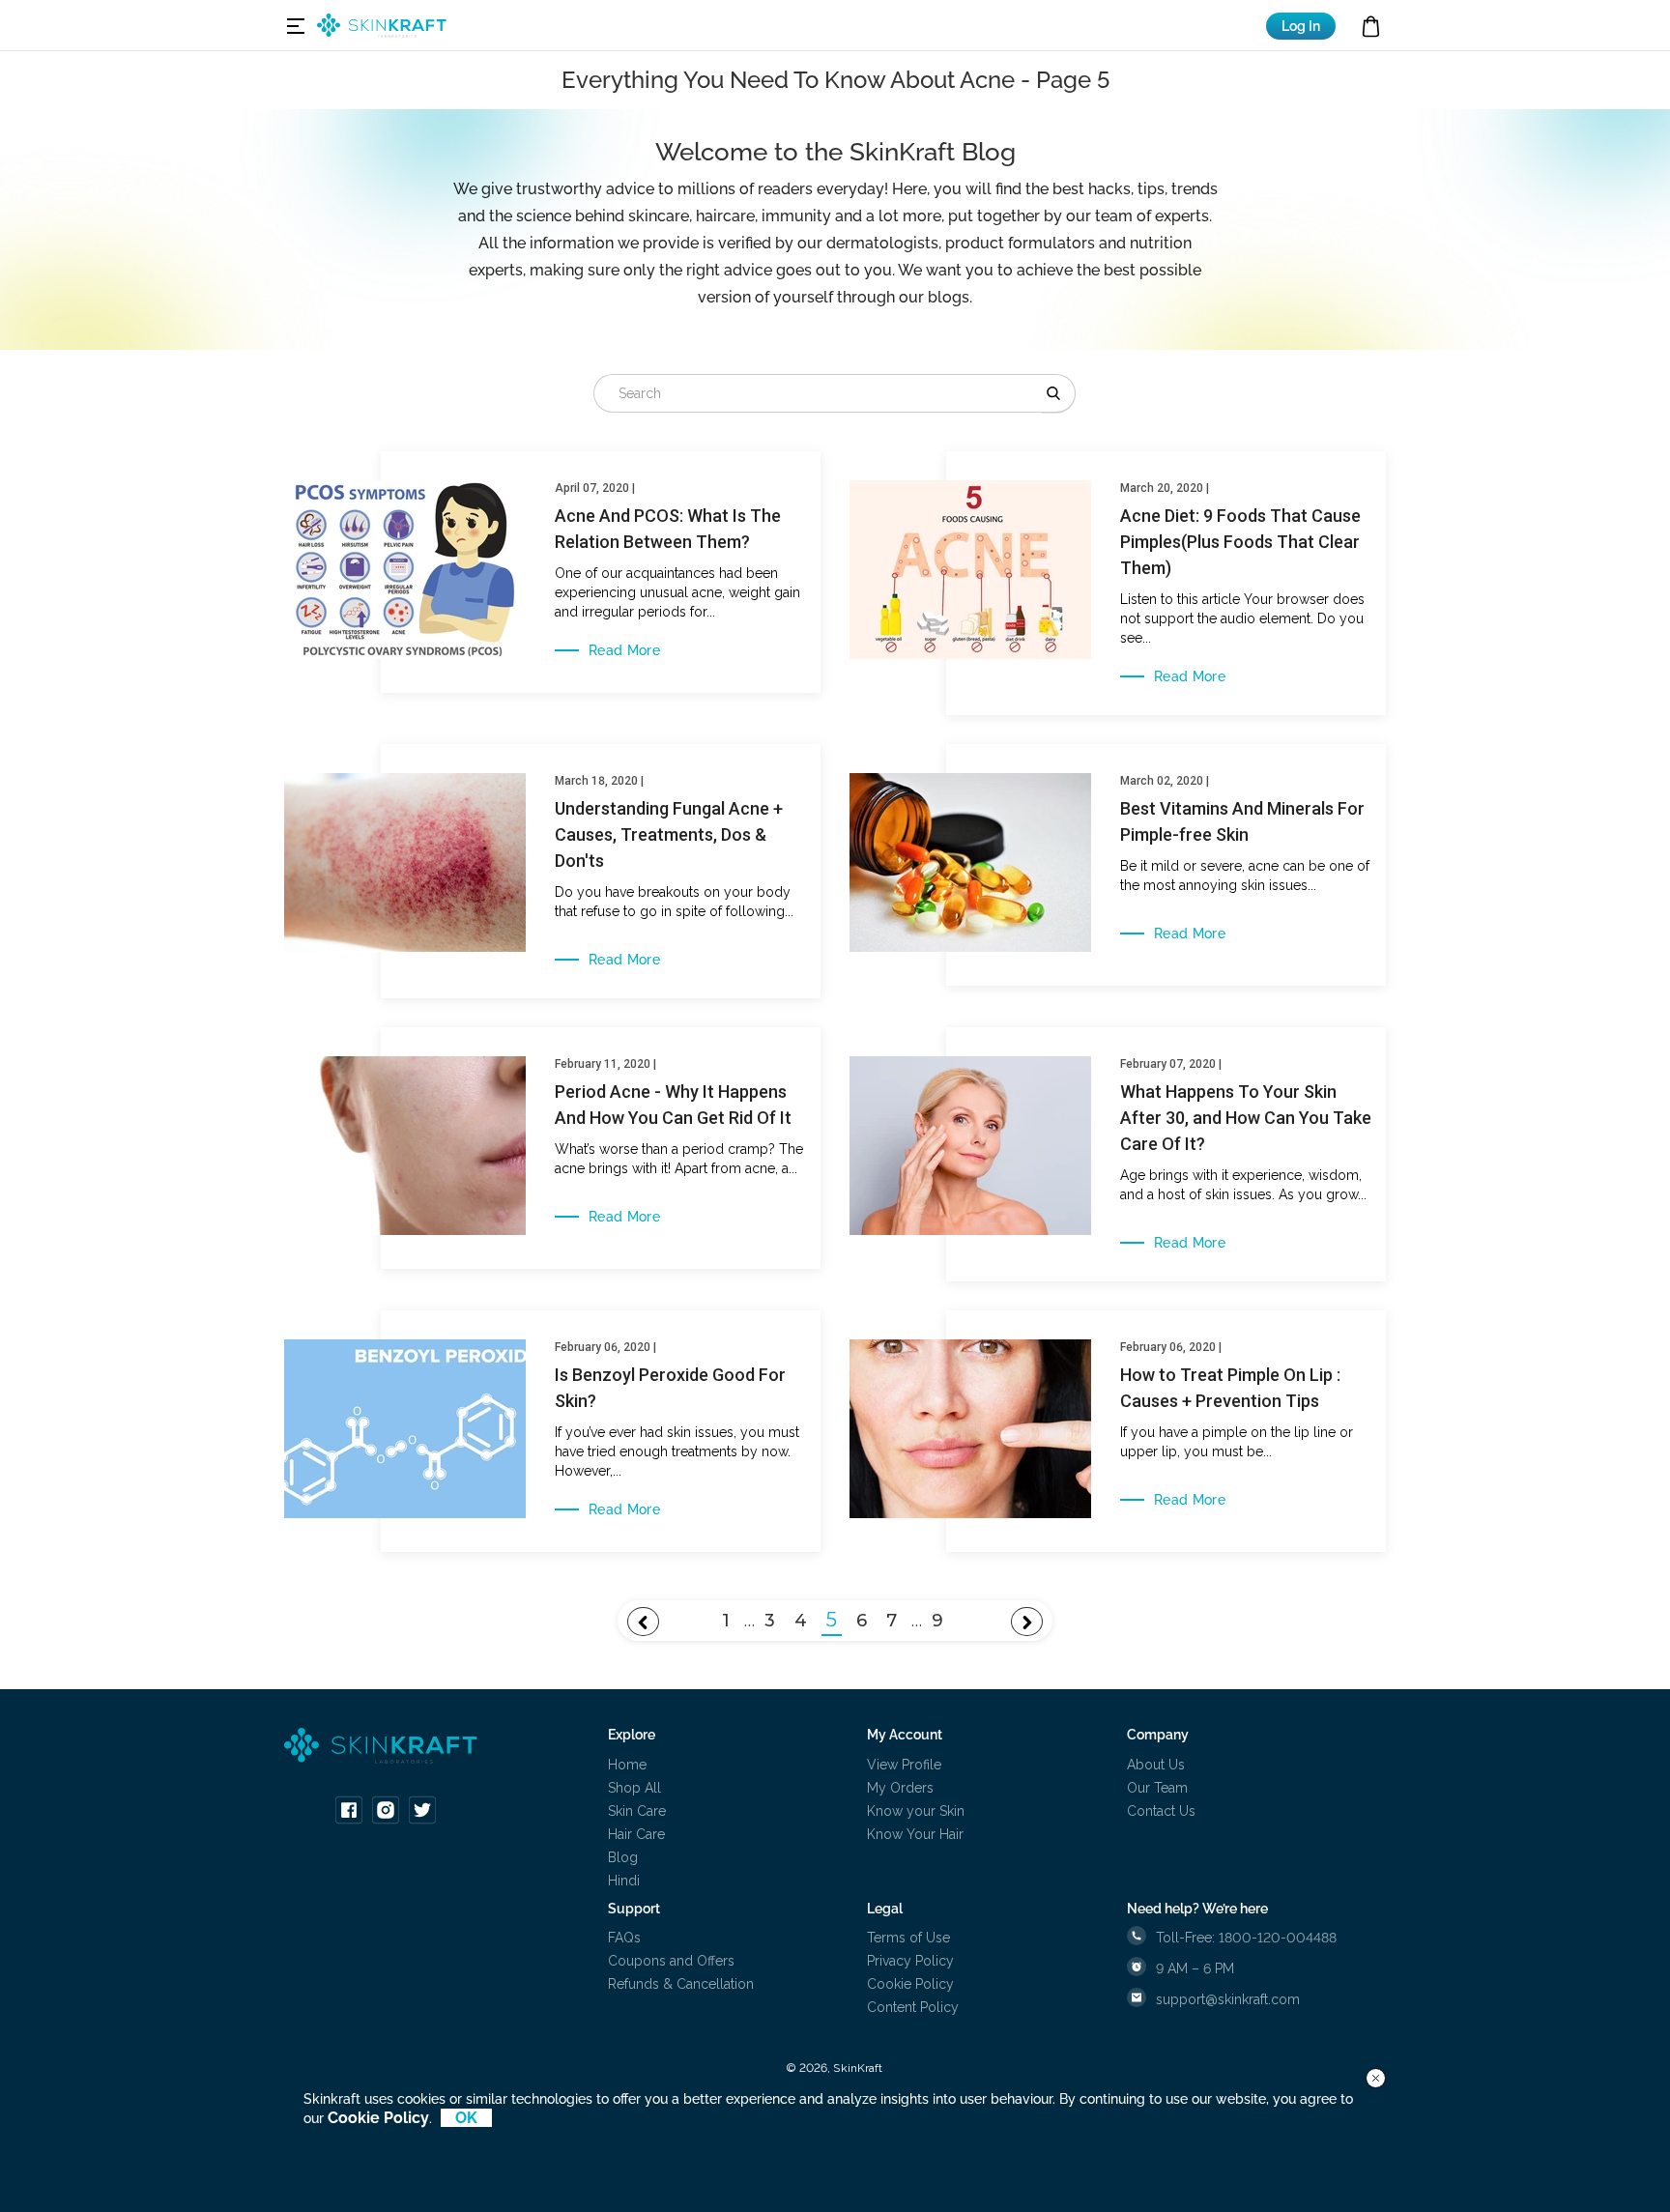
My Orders (900, 1788)
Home (627, 1765)
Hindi (624, 1881)
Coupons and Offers (671, 1961)
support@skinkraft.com (1228, 1999)
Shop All (634, 1788)
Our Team (1157, 1788)
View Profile (904, 1765)
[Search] (1059, 393)
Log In (1301, 26)
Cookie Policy (910, 1984)
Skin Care (637, 1811)
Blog (623, 1857)
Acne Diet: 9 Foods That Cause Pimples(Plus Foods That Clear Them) (1240, 542)
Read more (624, 650)
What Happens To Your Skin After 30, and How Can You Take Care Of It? (1246, 1118)
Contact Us (1161, 1811)
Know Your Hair (915, 1834)
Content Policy (913, 2007)
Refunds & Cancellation (681, 1984)
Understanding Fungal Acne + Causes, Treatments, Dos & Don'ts (669, 834)
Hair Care (636, 1834)
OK (466, 2118)
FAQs (624, 1938)
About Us (1156, 1765)
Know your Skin (916, 1811)
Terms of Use (908, 1938)
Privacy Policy (910, 1961)
